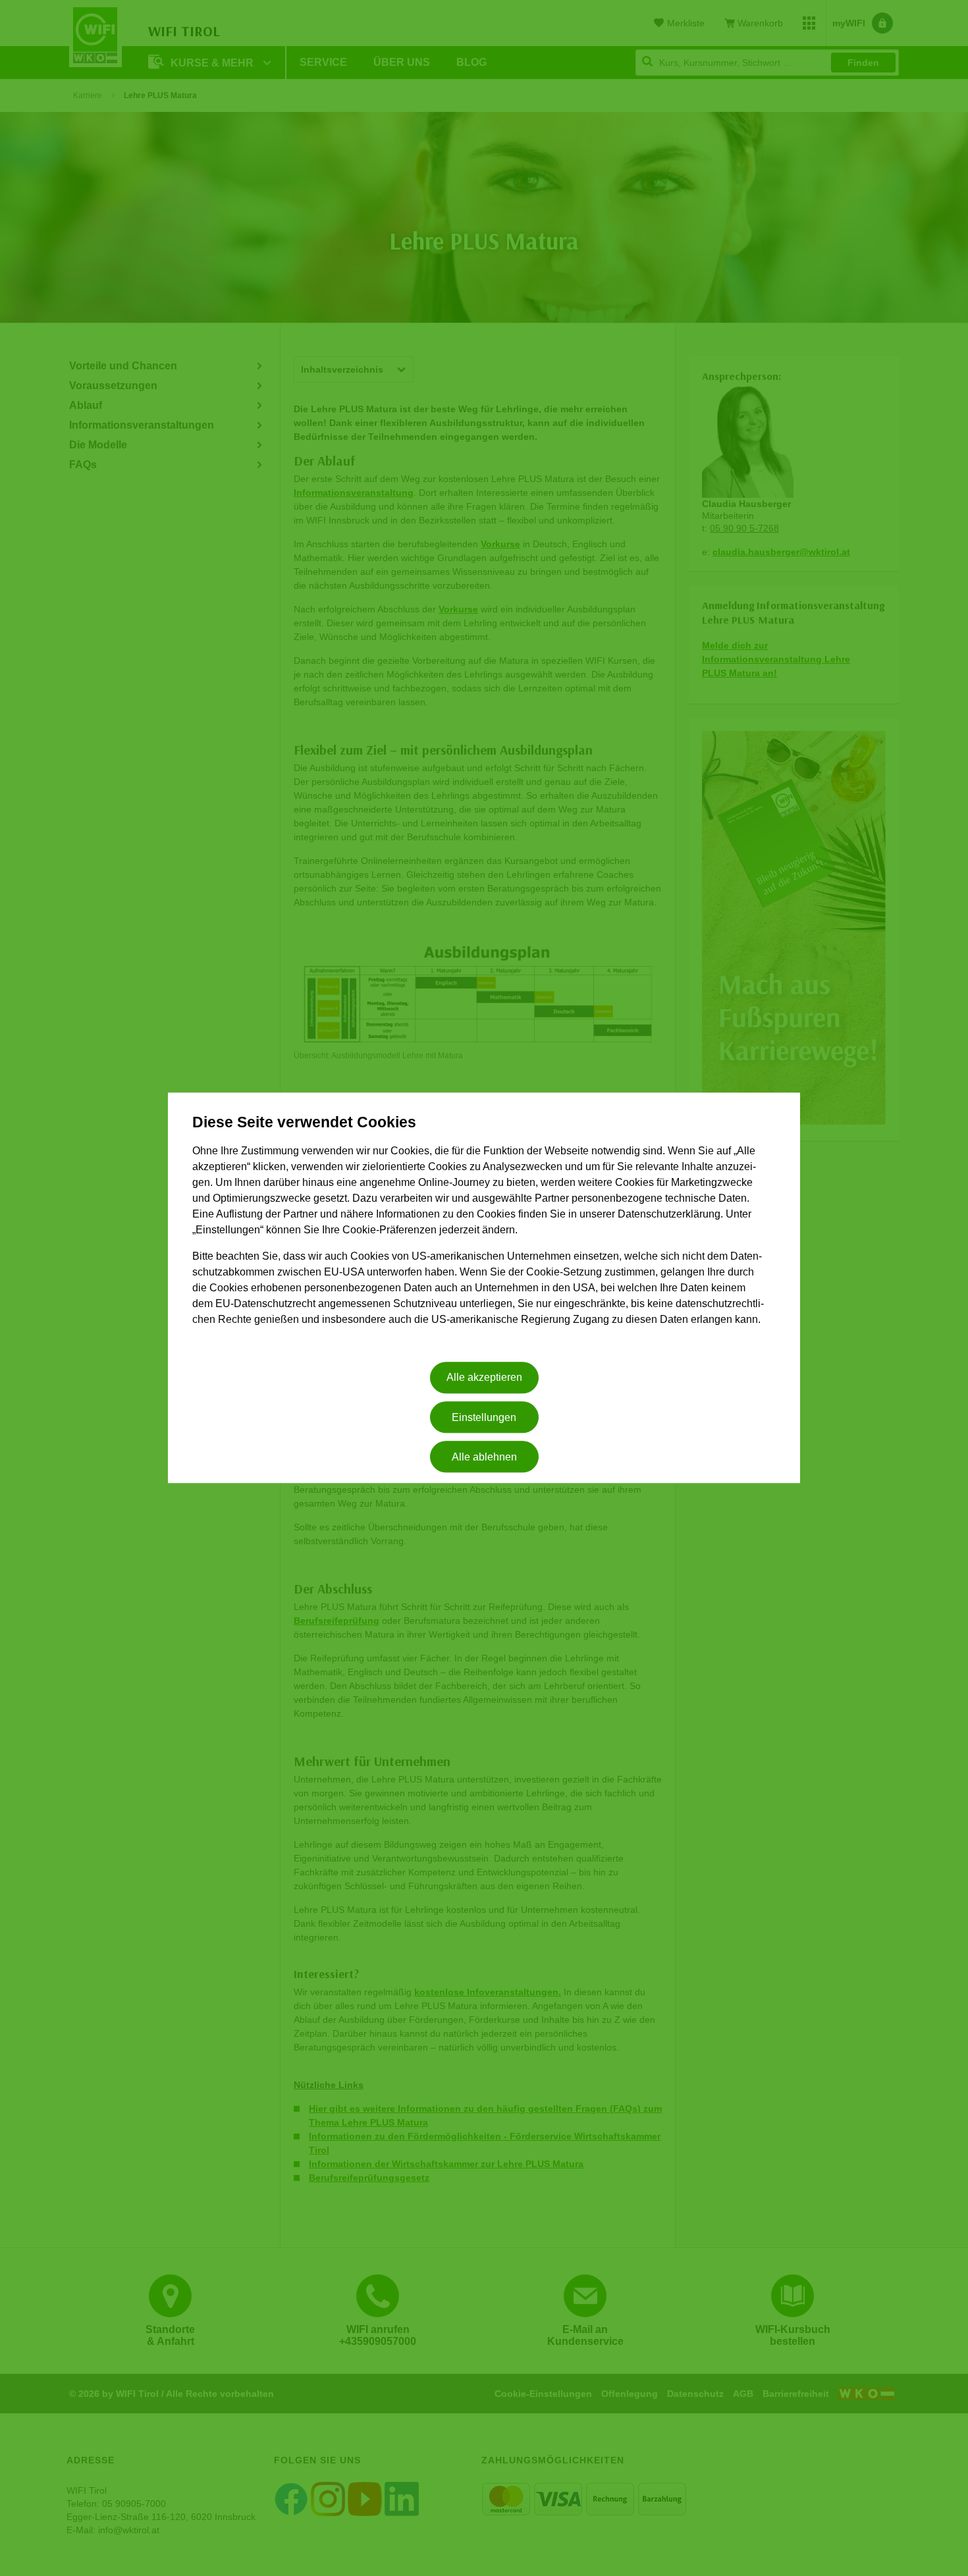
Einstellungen (484, 1417)
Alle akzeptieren (484, 1378)
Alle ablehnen (484, 1457)
